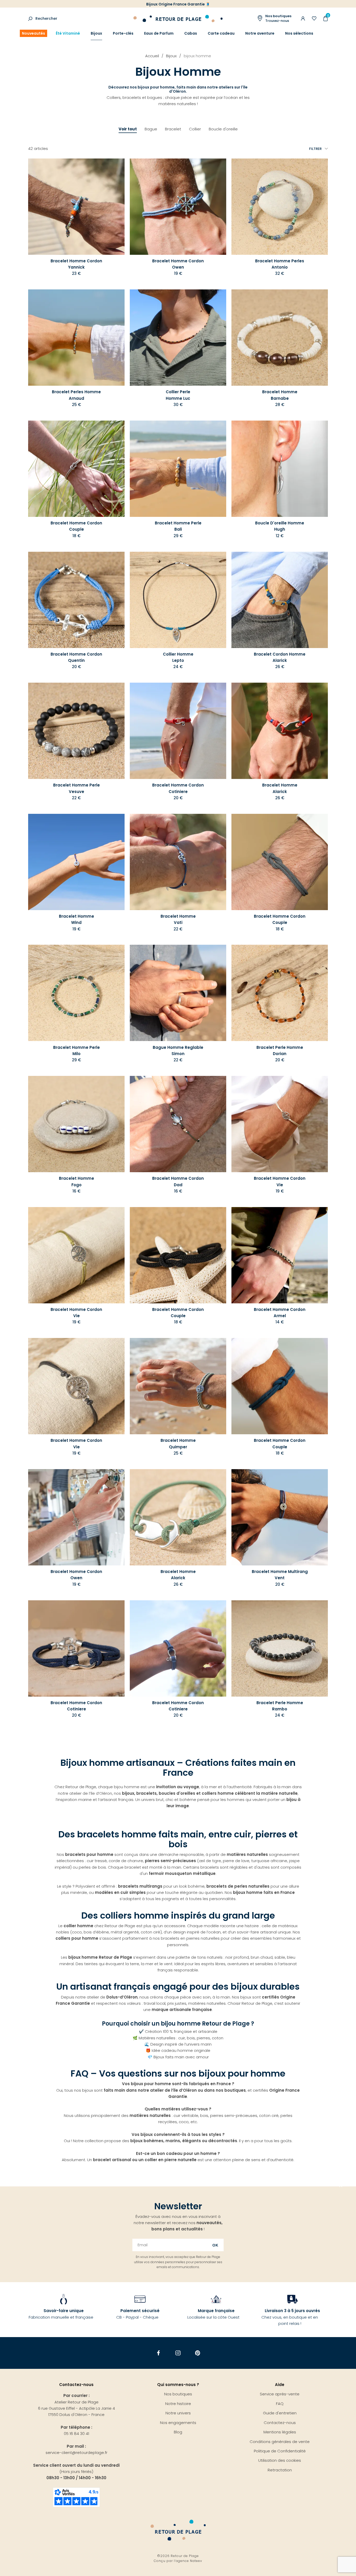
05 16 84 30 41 (76, 2434)
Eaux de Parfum (159, 33)
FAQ (280, 2404)
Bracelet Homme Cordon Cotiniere (178, 788)
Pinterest (198, 2353)
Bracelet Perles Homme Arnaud (76, 395)
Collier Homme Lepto (178, 657)
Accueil (152, 56)
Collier (195, 129)
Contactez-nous (280, 2423)
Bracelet (173, 129)
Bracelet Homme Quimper (178, 1444)
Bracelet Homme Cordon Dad (178, 1181)
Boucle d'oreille (223, 129)
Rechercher (46, 18)
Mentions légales (280, 2432)
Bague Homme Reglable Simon (178, 1051)
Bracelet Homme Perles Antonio (280, 264)
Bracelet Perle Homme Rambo (280, 1706)
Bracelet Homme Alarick (280, 788)
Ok (215, 2245)
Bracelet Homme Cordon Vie (280, 1181)
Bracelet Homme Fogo (76, 1181)
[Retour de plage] (178, 18)
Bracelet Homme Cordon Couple (76, 526)
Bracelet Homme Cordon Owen (178, 264)
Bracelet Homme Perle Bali (178, 526)
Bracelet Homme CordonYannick (76, 264)
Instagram (178, 2353)
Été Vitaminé (68, 33)
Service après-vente (280, 2394)
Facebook (159, 2353)
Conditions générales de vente (280, 2442)
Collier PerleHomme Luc (178, 395)
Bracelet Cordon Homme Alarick (280, 657)
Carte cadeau (221, 33)
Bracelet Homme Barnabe (280, 395)
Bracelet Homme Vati (178, 919)
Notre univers (178, 2413)
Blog (178, 2432)
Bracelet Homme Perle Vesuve (76, 788)
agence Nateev (189, 2561)
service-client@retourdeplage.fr (76, 2453)
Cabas (191, 33)
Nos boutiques (178, 2394)
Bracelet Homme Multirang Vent (280, 1575)
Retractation (280, 2470)
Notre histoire (178, 2404)
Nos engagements (178, 2423)
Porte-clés (123, 33)
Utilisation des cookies (280, 2460)
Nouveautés (33, 33)
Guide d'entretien (280, 2413)
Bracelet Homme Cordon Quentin (76, 657)
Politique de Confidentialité (280, 2451)
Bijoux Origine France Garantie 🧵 (178, 4)
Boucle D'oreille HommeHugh (280, 526)
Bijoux (96, 33)
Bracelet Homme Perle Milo (76, 1051)
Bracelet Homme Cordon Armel (280, 1313)
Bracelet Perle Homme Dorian (280, 1051)
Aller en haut (341, 2186)
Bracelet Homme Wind (76, 919)
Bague (151, 129)
